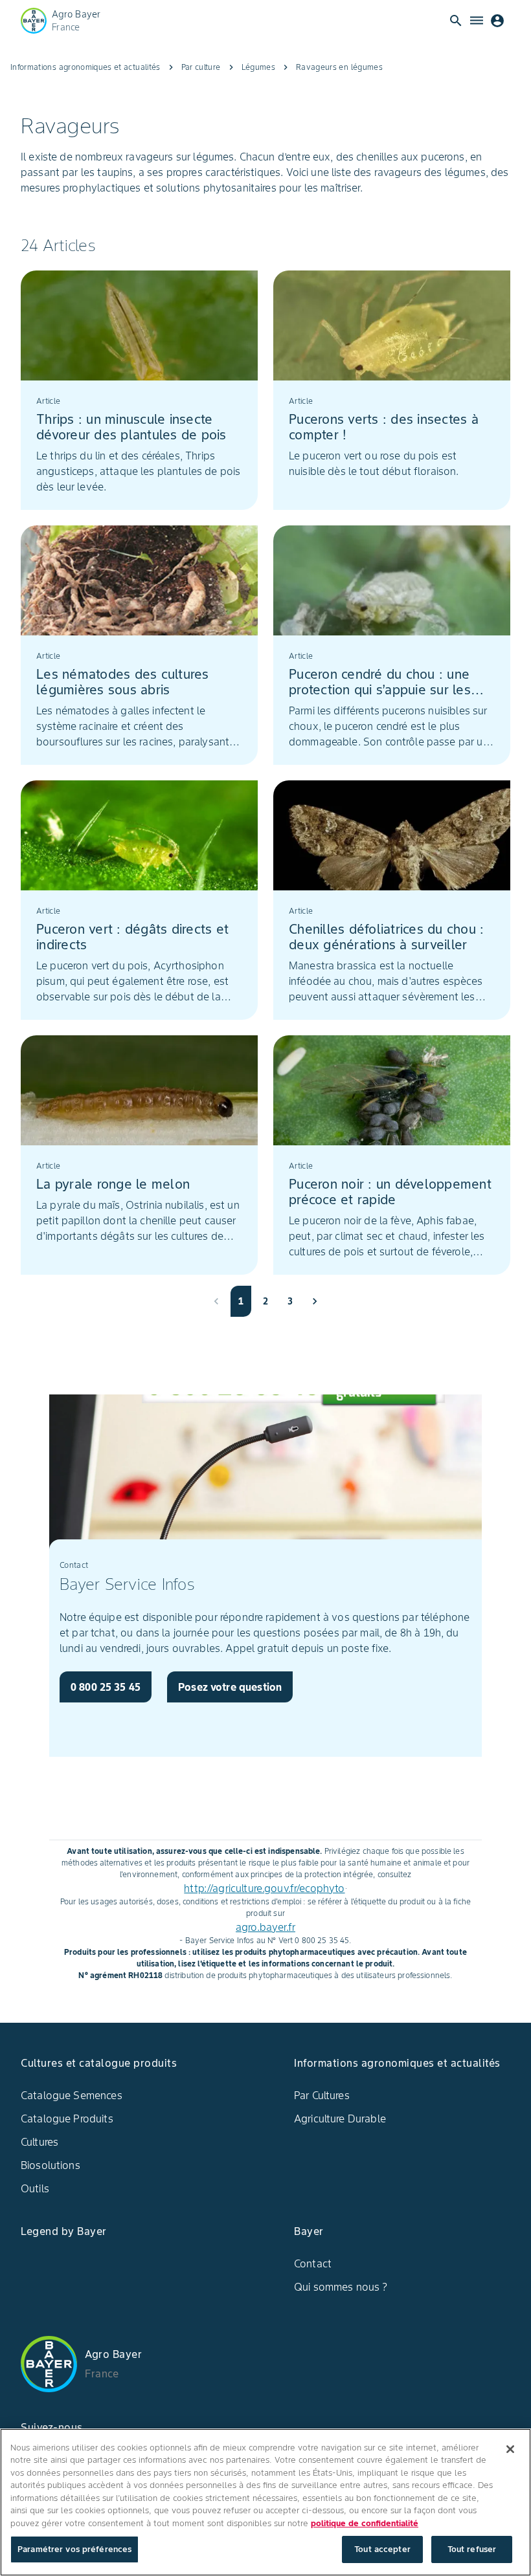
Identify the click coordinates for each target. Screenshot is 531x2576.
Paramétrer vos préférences (74, 2549)
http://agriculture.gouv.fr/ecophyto (264, 1888)
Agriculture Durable (340, 2119)
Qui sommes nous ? (341, 2287)
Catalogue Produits (67, 2119)
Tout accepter (382, 2549)
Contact (313, 2263)
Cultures (40, 2142)
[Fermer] (510, 2449)
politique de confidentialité (365, 2523)
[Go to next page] (315, 1301)
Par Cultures (322, 2095)
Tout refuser (472, 2549)
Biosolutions (51, 2165)
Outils (35, 2188)
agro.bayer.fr (265, 1927)
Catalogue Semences (72, 2095)
